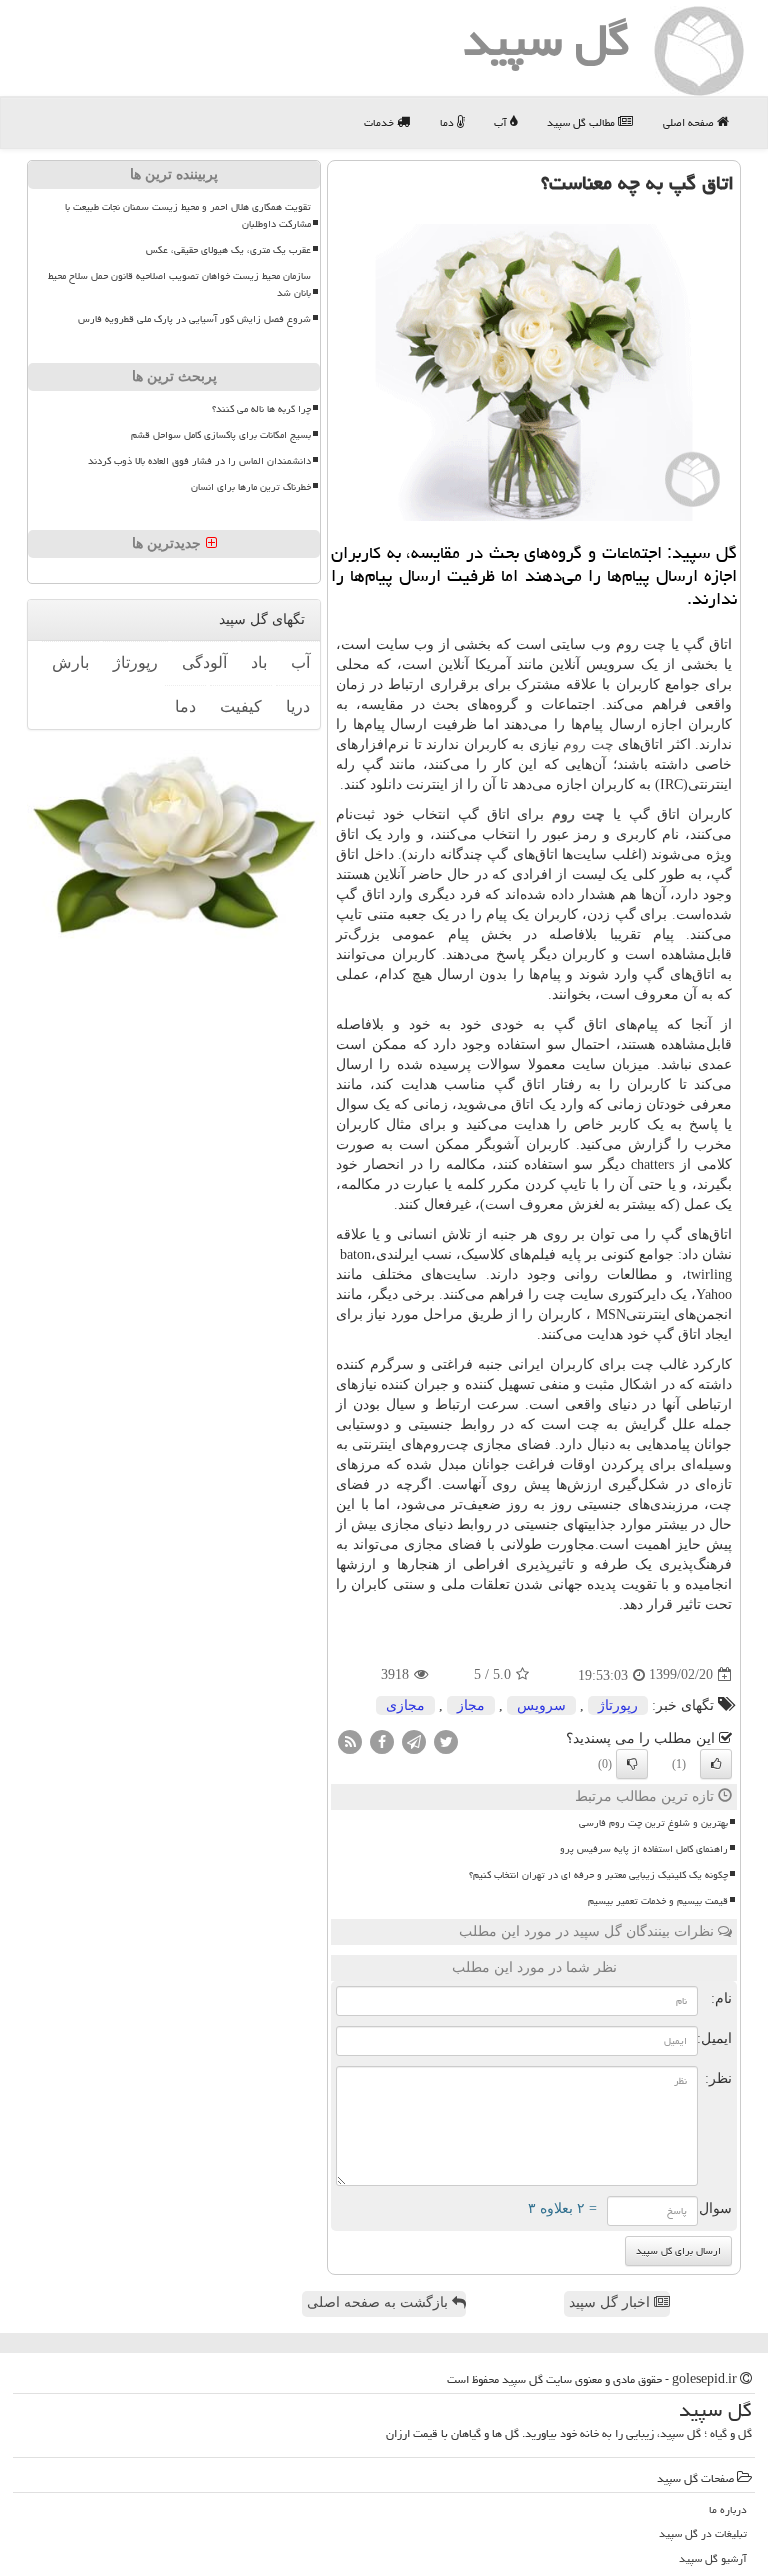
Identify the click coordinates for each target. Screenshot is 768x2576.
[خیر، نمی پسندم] (632, 1764)
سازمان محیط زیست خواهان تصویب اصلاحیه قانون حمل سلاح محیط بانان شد (179, 284)
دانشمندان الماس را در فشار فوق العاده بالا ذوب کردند (199, 461)
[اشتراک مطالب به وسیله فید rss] (350, 1740)
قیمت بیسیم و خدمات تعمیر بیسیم (658, 1901)
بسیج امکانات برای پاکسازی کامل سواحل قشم (221, 435)
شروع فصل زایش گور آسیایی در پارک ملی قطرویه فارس (194, 319)
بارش (70, 662)
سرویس (541, 1705)
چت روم (588, 744)
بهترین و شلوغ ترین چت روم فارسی (653, 1823)
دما (448, 122)
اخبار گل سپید (611, 2302)
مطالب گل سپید (582, 122)
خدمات (380, 122)
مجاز (471, 1705)
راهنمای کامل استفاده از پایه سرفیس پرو (644, 1849)
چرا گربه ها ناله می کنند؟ (261, 409)
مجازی (405, 1705)
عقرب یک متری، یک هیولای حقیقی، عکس (228, 250)
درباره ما (728, 2509)
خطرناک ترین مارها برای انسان (251, 487)
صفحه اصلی (690, 122)
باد (259, 662)
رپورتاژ (618, 1705)
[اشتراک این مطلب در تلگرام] (414, 1740)
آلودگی (204, 662)
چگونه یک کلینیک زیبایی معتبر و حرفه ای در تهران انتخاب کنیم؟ (598, 1875)
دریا (298, 706)
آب (502, 122)
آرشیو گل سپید (713, 2558)
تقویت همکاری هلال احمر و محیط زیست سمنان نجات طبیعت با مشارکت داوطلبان (188, 215)
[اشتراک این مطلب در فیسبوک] (382, 1740)
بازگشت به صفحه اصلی (379, 2302)
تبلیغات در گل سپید (703, 2533)
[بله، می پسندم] (716, 1764)
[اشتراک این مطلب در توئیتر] (446, 1740)
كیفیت (241, 706)
